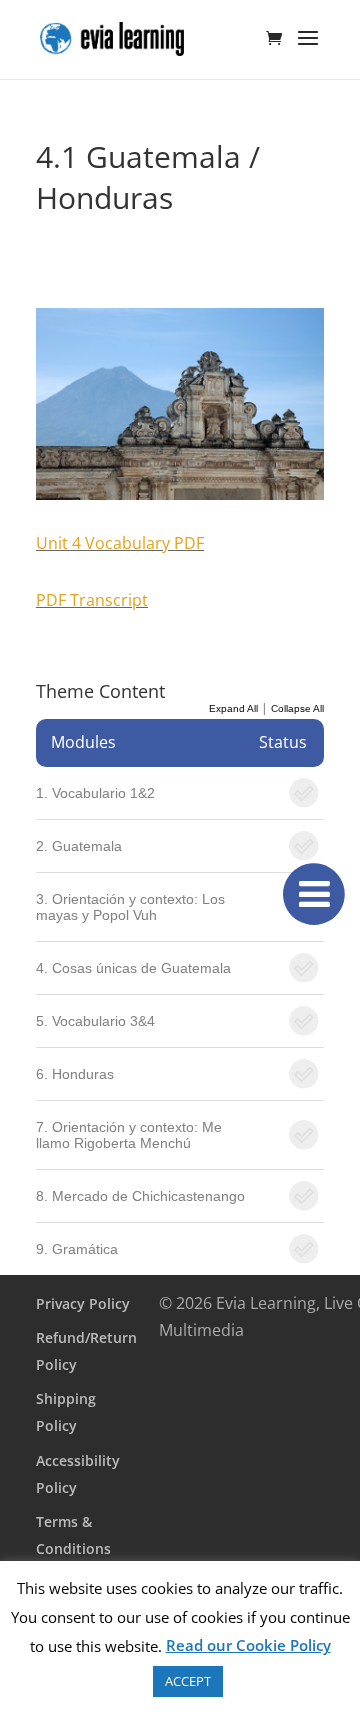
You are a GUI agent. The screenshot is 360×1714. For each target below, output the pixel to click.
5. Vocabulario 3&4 (95, 1021)
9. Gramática (77, 1249)
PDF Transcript (92, 600)
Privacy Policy (83, 1303)
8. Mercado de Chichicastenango (140, 1196)
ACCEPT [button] (188, 1681)
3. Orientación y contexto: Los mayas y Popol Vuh (130, 907)
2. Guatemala (79, 846)
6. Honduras (75, 1074)
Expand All (233, 708)
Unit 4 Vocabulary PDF (120, 543)
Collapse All (297, 708)
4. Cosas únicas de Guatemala (133, 968)
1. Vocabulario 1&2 (95, 793)
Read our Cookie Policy (248, 1645)
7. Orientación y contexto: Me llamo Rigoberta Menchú (129, 1135)
